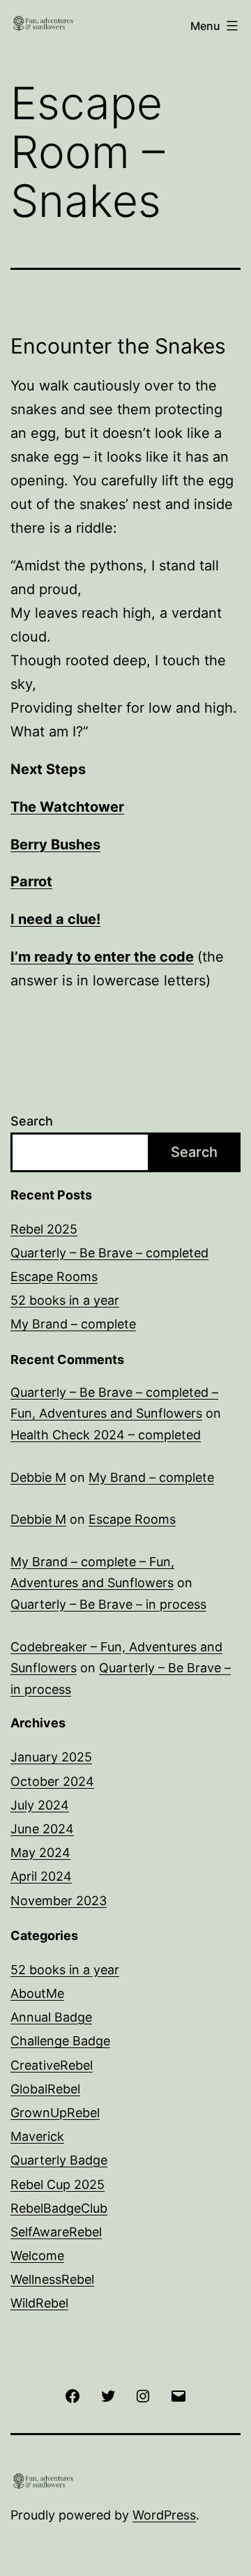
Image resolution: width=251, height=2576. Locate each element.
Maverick (37, 2136)
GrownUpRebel (55, 2113)
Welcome (37, 2256)
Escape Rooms (54, 1276)
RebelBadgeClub (59, 2208)
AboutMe (37, 1993)
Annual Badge (51, 2017)
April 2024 (41, 1876)
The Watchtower (67, 807)
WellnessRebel (52, 2279)
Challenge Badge (60, 2041)
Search (32, 1121)
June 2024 (42, 1829)
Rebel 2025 (44, 1229)
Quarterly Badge (59, 2160)
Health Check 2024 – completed (106, 1435)
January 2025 (51, 1757)
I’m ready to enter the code (102, 957)
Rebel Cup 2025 (58, 2184)
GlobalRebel (45, 2089)
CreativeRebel (52, 2065)
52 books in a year (65, 1300)
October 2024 (52, 1781)
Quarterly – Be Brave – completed (109, 1253)
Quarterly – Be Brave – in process (108, 1604)
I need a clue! (55, 919)
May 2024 (40, 1853)
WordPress (164, 2515)
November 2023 (59, 1901)
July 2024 (40, 1805)
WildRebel (39, 2303)
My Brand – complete (73, 1324)
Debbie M (38, 1477)
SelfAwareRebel (56, 2232)
